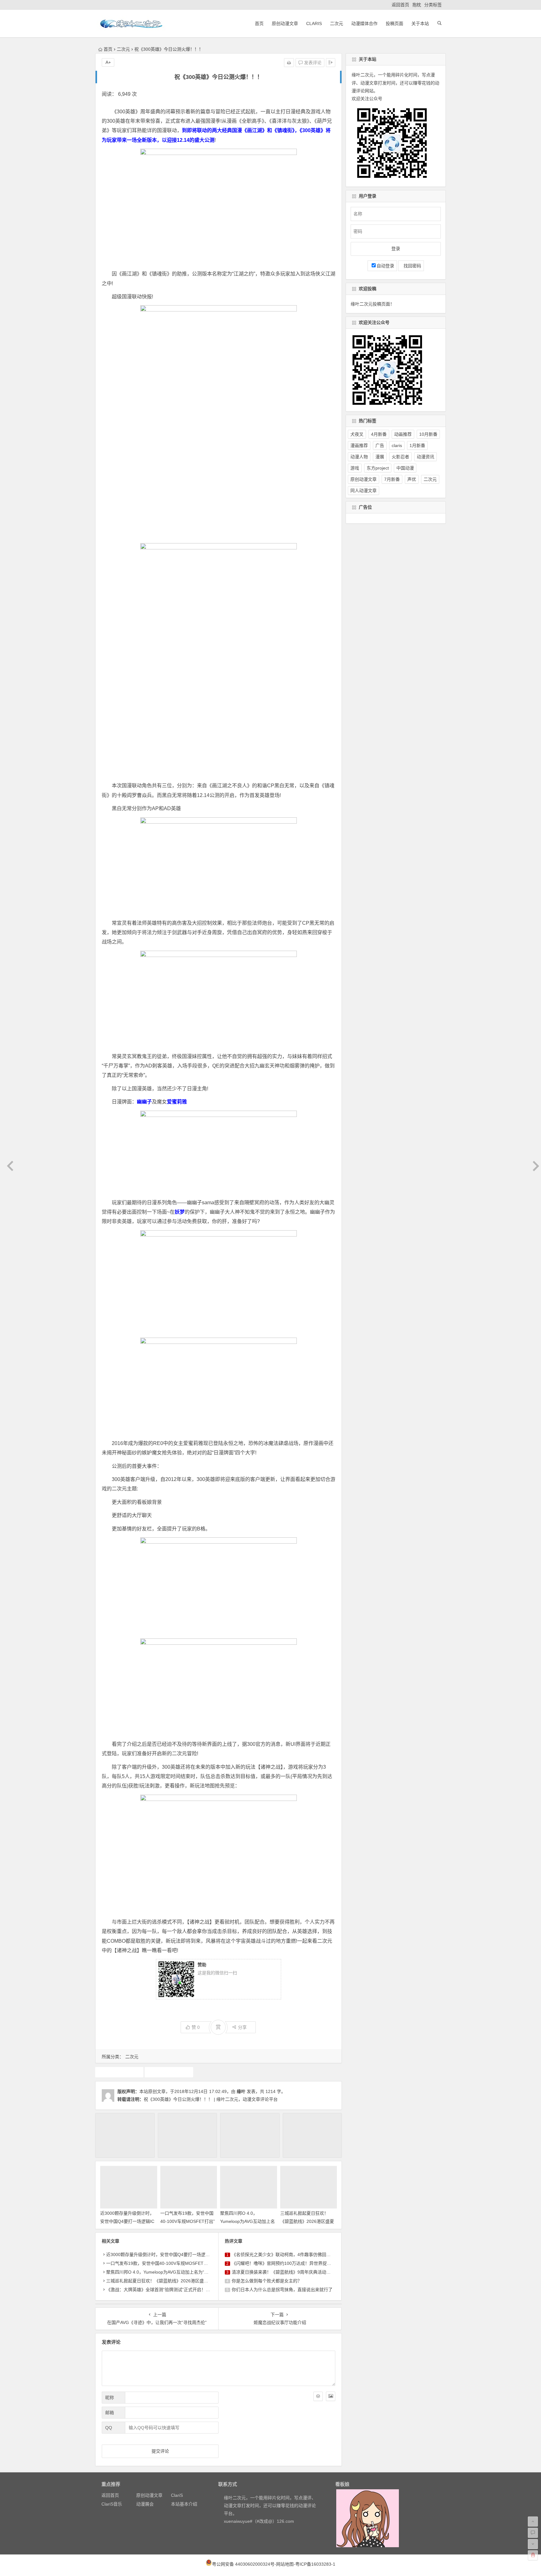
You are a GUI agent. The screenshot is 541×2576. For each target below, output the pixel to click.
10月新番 (428, 434)
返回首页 (400, 5)
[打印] (289, 63)
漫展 (380, 457)
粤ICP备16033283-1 (315, 2564)
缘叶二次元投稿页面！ (373, 304)
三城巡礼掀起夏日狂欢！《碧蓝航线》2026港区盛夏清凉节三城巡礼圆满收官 (307, 2221)
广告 (119, 2072)
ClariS (314, 23)
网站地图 (285, 2564)
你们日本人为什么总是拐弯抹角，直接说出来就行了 (282, 2290)
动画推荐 (403, 434)
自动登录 (385, 266)
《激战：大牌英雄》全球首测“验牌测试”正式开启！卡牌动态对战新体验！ (178, 2290)
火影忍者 (400, 457)
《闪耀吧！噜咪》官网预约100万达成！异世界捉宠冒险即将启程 (295, 2263)
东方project (378, 468)
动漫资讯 (425, 457)
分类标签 (433, 5)
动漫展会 (145, 2504)
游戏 (169, 2072)
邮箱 (110, 2413)
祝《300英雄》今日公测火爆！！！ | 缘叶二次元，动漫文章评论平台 (211, 2099)
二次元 (337, 23)
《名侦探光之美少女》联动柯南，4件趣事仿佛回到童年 (286, 2255)
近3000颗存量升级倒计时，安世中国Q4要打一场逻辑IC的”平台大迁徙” (127, 2221)
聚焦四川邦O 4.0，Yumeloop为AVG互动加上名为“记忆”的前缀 (247, 2221)
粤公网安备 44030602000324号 (243, 2564)
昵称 (110, 2398)
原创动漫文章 (285, 23)
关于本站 (420, 23)
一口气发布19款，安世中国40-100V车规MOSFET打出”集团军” (188, 2221)
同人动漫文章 (363, 491)
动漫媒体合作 (364, 23)
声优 (412, 479)
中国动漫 (405, 468)
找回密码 (411, 266)
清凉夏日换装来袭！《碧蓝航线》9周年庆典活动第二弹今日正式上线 (299, 2272)
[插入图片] (331, 2396)
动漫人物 (359, 457)
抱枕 (417, 5)
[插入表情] (318, 2396)
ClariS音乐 (112, 2504)
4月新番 (379, 434)
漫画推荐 (359, 445)
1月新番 (417, 445)
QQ (109, 2428)
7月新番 (392, 479)
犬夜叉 (357, 434)
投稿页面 (394, 23)
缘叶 (241, 2091)
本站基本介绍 (184, 2504)
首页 (259, 23)
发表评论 (312, 63)
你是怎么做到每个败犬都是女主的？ (267, 2281)
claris (397, 445)
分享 (242, 2027)
